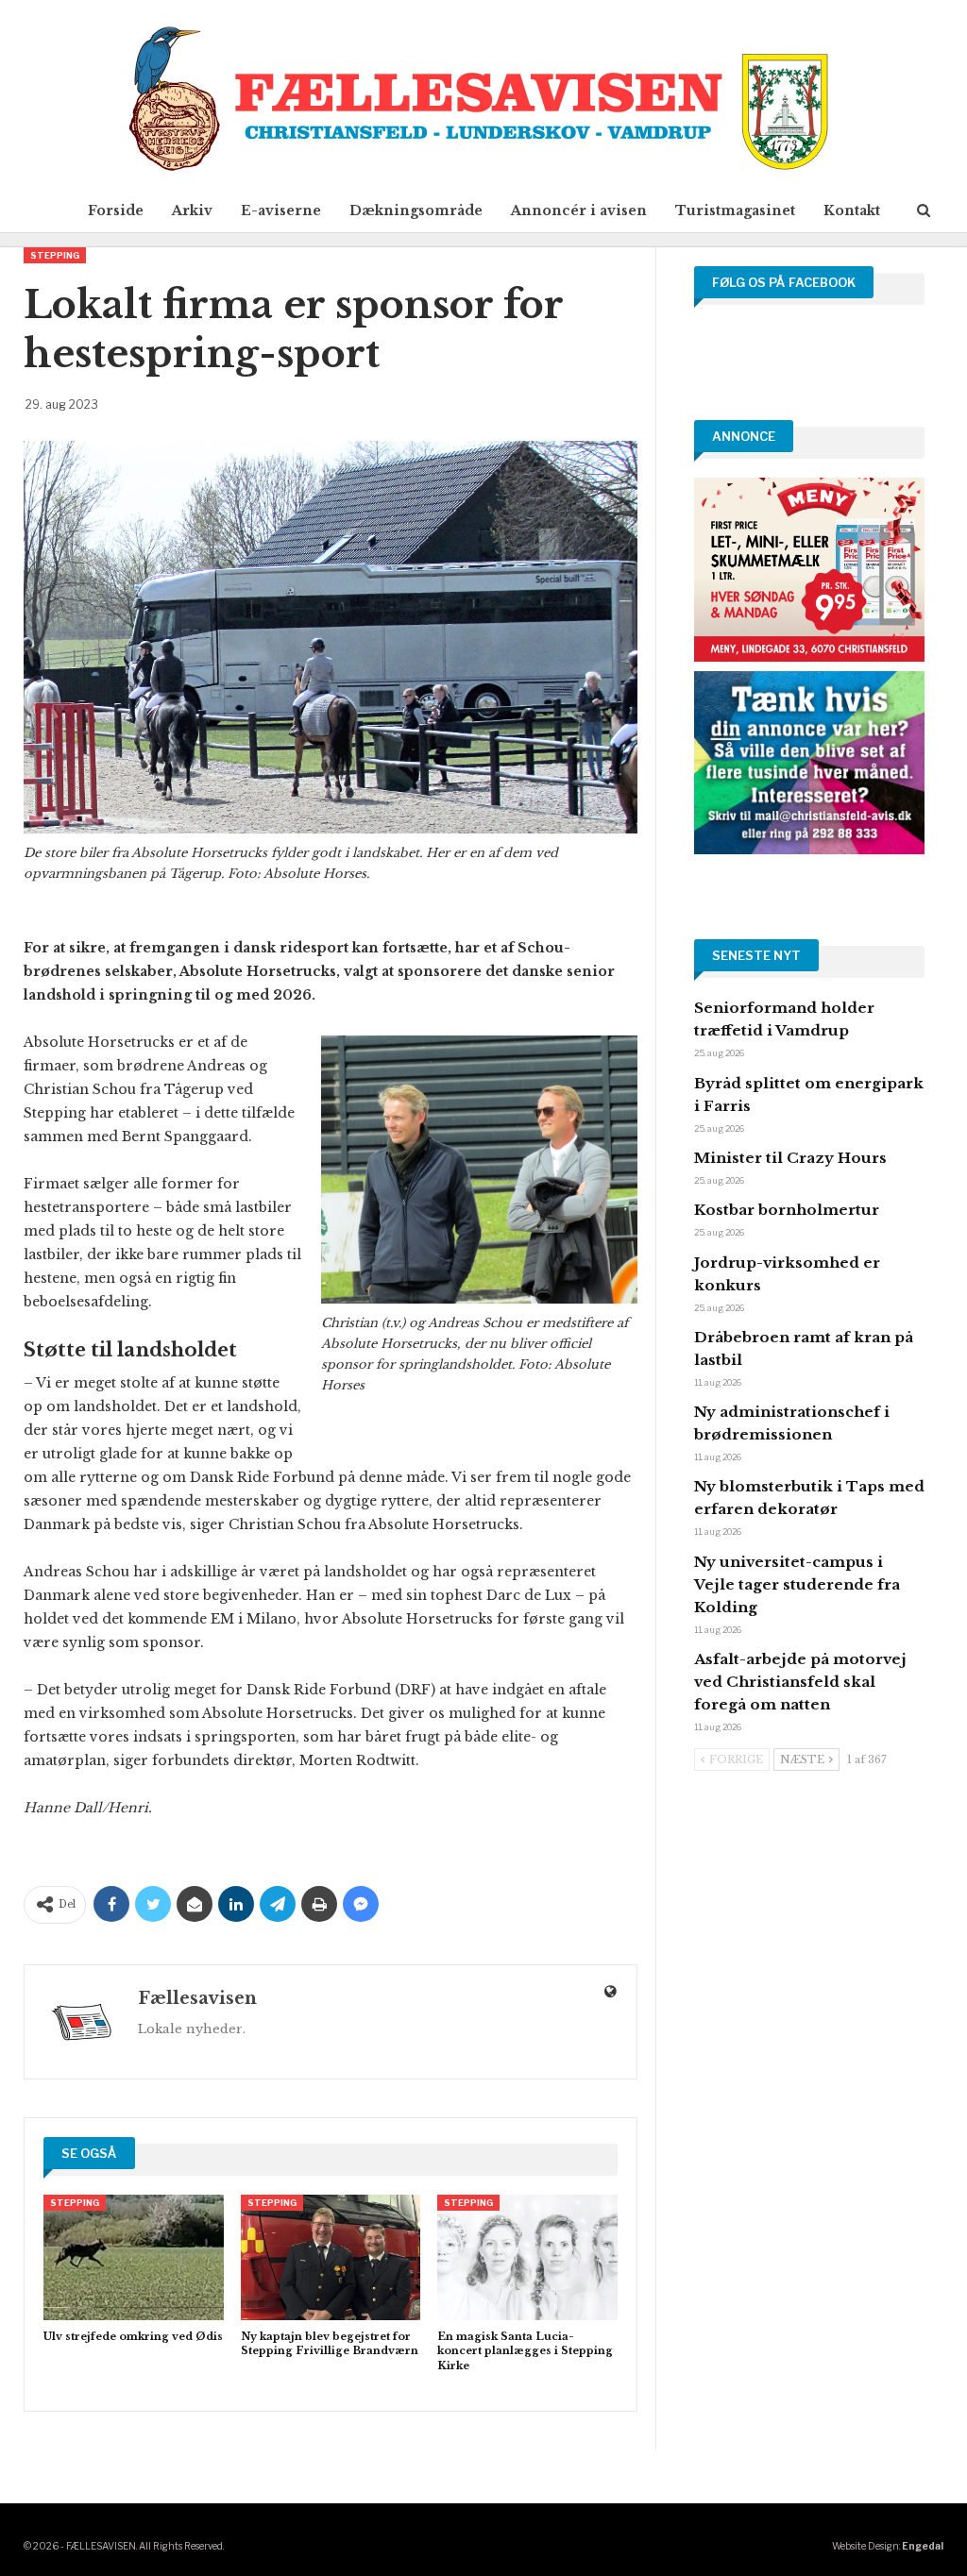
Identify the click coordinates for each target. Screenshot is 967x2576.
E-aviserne (281, 210)
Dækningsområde (416, 210)
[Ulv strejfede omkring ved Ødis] (134, 2257)
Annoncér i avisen (579, 210)
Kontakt (852, 210)
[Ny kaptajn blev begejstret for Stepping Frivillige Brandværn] (331, 2257)
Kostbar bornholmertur (787, 1210)
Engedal (923, 2546)
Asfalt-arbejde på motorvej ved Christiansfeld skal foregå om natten (800, 1682)
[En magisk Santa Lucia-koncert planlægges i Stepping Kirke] (527, 2257)
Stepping (55, 255)
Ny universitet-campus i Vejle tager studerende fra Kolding (797, 1584)
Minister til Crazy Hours (790, 1158)
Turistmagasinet (735, 210)
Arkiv (192, 210)
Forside (116, 210)
